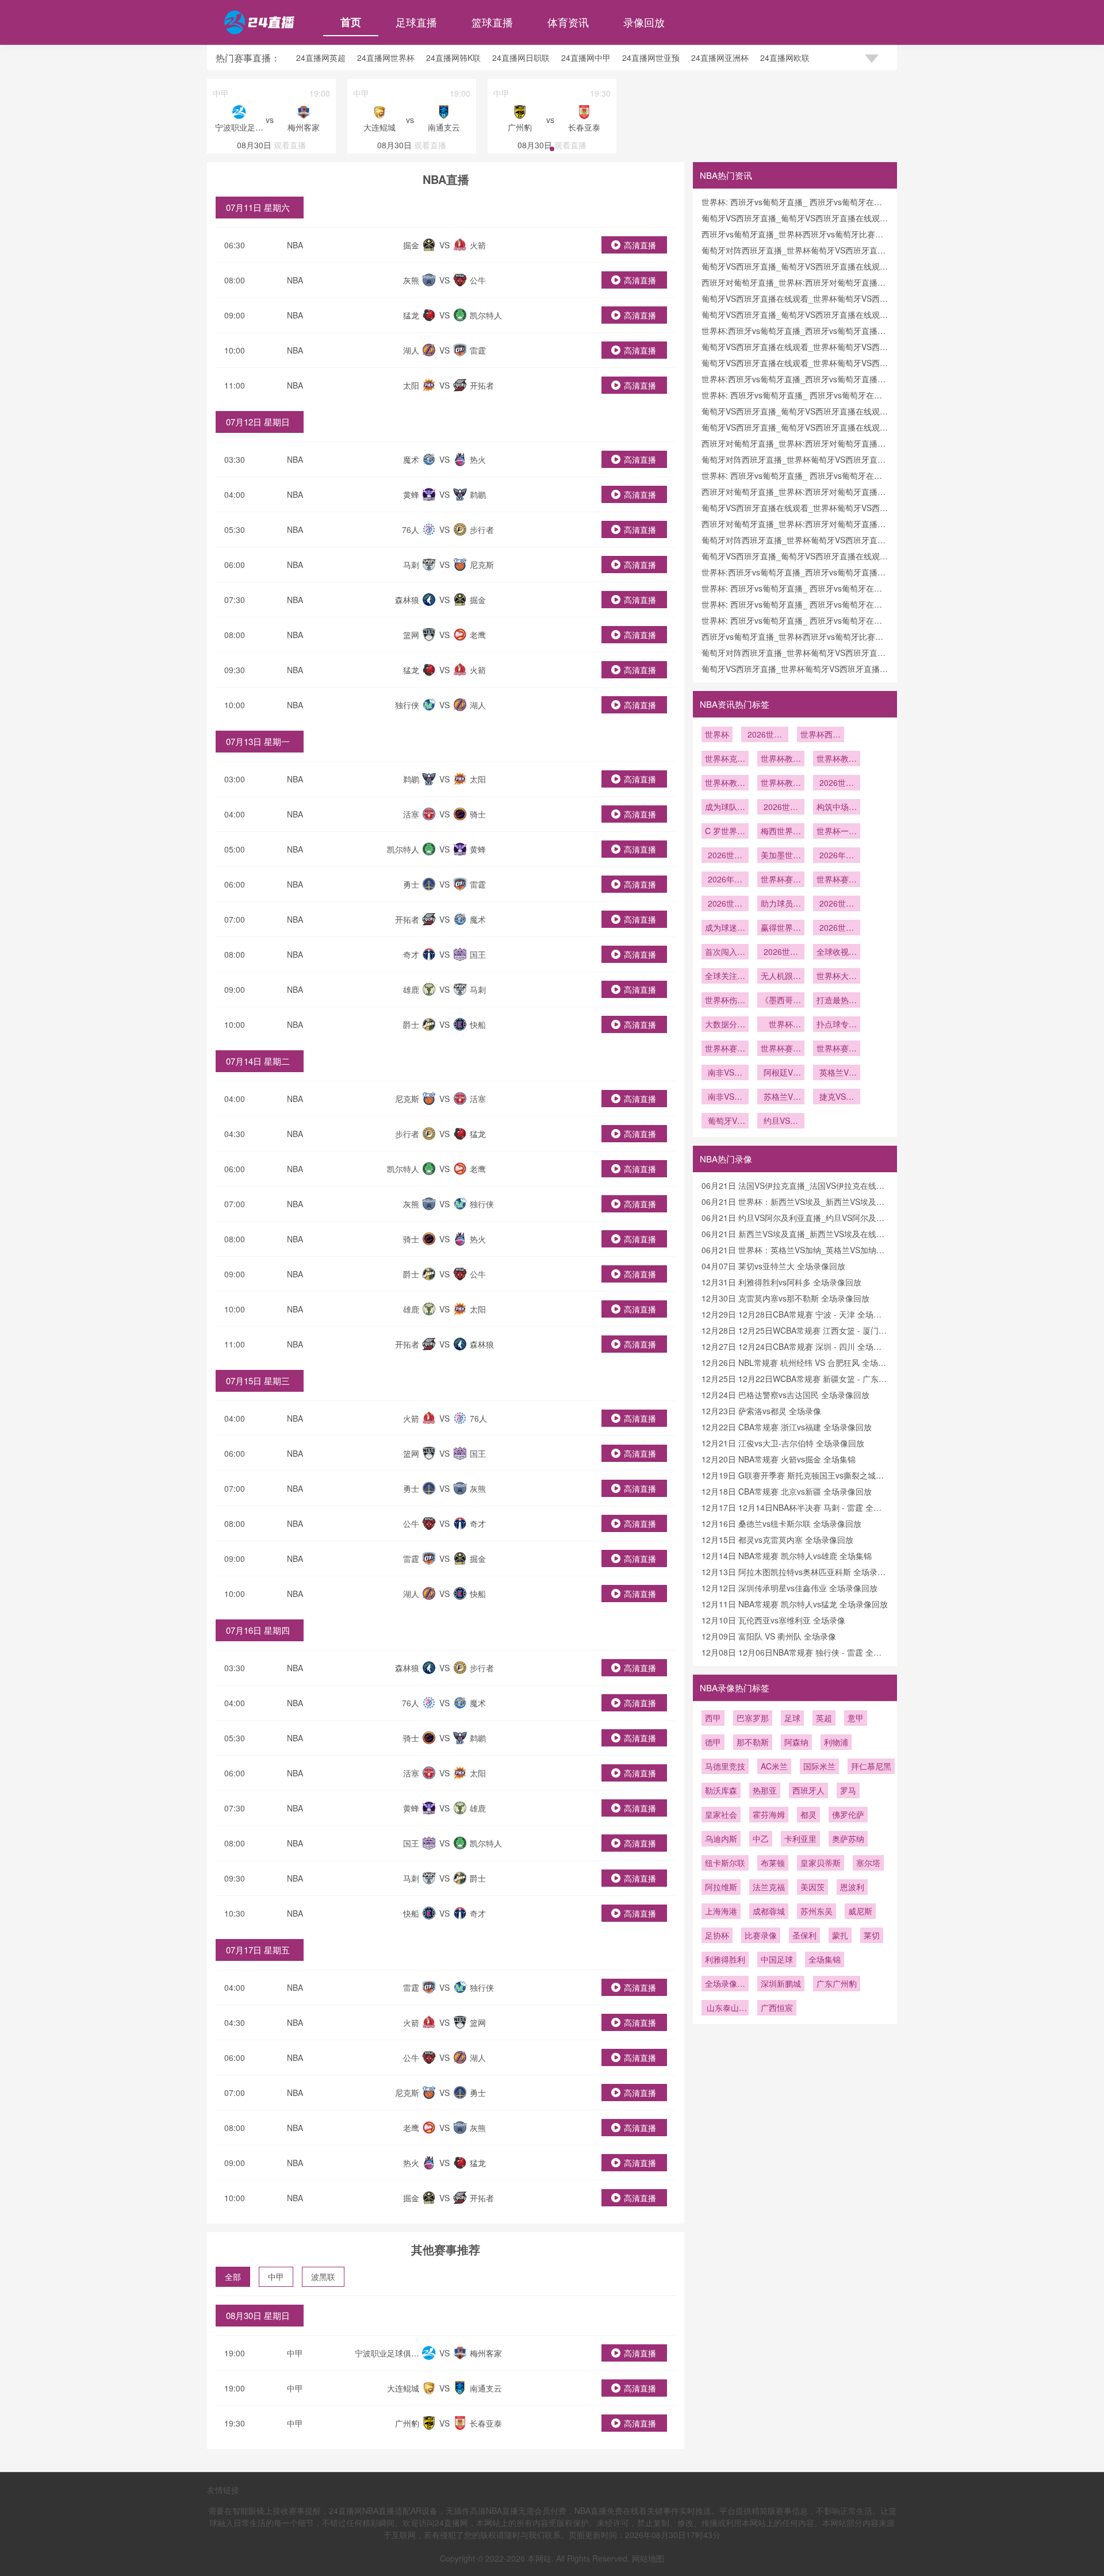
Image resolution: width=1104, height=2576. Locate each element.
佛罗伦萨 (848, 1814)
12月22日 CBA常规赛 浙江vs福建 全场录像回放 (787, 1427)
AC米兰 (774, 1766)
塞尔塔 (868, 1863)
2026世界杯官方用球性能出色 (725, 904)
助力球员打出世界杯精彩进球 (781, 904)
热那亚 (765, 1790)
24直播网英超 (321, 57)
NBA (295, 245)
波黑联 (323, 2276)
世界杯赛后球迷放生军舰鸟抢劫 (837, 1049)
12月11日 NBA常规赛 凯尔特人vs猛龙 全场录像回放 (795, 1604)
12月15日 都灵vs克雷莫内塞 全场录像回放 (777, 1540)
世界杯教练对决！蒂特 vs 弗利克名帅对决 (781, 759)
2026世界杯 (765, 735)
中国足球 (777, 1959)
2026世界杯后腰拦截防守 (781, 808)
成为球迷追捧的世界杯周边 (725, 928)
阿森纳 (796, 1742)
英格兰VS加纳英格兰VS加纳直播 (837, 1073)
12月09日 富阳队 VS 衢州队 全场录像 (769, 1636)
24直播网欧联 (785, 57)
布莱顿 (773, 1863)
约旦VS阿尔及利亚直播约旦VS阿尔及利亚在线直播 (781, 1122)
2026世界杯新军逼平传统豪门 (781, 953)
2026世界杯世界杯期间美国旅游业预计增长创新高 (725, 856)
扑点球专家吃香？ (837, 1025)
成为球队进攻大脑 (725, 808)
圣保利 (804, 1935)
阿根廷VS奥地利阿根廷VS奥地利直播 (781, 1073)
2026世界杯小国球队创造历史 (837, 928)
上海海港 (721, 1911)
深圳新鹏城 (781, 1983)
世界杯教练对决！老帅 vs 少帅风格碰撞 (837, 759)
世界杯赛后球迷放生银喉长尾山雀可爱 (781, 880)
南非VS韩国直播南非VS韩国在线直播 (725, 1073)
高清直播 (640, 245)
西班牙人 (808, 1790)
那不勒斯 (753, 1742)
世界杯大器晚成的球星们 (837, 977)
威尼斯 (860, 1911)
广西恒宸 (777, 2007)
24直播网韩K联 (453, 57)
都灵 (808, 1814)
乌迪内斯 (721, 1838)
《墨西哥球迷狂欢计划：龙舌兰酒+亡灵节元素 (781, 1001)
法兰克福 (769, 1887)
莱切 (872, 1935)
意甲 (856, 1718)
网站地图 (648, 2558)
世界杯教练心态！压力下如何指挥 (781, 784)
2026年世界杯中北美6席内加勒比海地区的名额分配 (725, 880)
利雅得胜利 (725, 1959)
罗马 (848, 1790)
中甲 (276, 2276)
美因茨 (812, 1887)
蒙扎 (840, 1935)
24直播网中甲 (586, 57)
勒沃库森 (721, 1790)
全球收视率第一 (837, 953)
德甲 (713, 1742)
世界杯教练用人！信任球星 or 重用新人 (725, 784)
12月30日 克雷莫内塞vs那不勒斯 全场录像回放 (785, 1298)
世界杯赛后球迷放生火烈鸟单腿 (781, 1049)
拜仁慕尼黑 (871, 1766)
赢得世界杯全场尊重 (781, 928)
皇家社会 (721, 1814)
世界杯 (717, 734)
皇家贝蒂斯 (821, 1863)
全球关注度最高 (725, 977)
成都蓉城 (769, 1911)
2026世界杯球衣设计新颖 (837, 904)
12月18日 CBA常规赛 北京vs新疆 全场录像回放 (787, 1491)
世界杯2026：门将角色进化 (781, 1025)
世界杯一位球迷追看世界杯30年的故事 (837, 832)
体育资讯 (568, 22)
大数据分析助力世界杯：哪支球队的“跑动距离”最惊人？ (725, 1025)
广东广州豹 (837, 1983)
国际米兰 (819, 1766)
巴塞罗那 (753, 1718)
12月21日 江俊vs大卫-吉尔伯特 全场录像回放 (783, 1443)
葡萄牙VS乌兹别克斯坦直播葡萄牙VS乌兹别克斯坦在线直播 (725, 1122)
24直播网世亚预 (651, 57)
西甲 (713, 1718)
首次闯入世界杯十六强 (725, 953)
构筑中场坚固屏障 (837, 808)
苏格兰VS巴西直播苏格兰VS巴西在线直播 (781, 1097)
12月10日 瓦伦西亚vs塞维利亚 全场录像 (773, 1620)
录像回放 (644, 22)
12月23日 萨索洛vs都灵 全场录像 (761, 1411)
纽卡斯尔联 (725, 1863)
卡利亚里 (800, 1838)
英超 (824, 1718)
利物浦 (836, 1742)
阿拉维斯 (721, 1887)
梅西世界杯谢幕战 (781, 832)
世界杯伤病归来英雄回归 (725, 1001)
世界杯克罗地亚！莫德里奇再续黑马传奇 (725, 759)
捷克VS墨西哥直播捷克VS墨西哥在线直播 (837, 1097)
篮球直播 (492, 22)
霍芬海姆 (769, 1814)
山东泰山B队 (725, 2009)
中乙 (761, 1838)
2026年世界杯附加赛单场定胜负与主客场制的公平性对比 (837, 856)
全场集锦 (825, 1959)
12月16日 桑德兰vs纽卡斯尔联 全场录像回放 (781, 1523)
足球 (792, 1718)
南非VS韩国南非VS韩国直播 (725, 1097)
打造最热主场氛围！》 (837, 1001)
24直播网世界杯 (386, 57)
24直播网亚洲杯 (720, 57)
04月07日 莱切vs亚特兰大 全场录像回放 (773, 1266)
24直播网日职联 (521, 57)
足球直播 (416, 22)
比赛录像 (761, 1935)
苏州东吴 (816, 1911)
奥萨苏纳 (848, 1838)
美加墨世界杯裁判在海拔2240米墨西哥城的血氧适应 (781, 856)
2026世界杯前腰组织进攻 (837, 784)
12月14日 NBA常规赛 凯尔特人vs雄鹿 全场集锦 (787, 1556)
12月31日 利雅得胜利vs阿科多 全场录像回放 (781, 1282)
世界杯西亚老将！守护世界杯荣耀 (821, 735)
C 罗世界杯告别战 (725, 832)
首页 (351, 22)
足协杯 (717, 1935)
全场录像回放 (725, 1984)
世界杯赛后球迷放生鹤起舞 (725, 1049)
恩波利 (852, 1887)
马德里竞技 (725, 1766)
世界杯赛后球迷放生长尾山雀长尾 (837, 880)
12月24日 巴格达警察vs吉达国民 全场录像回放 (785, 1395)
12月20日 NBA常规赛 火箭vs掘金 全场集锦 (779, 1459)
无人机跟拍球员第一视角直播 (781, 977)
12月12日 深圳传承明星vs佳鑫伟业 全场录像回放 (789, 1588)
